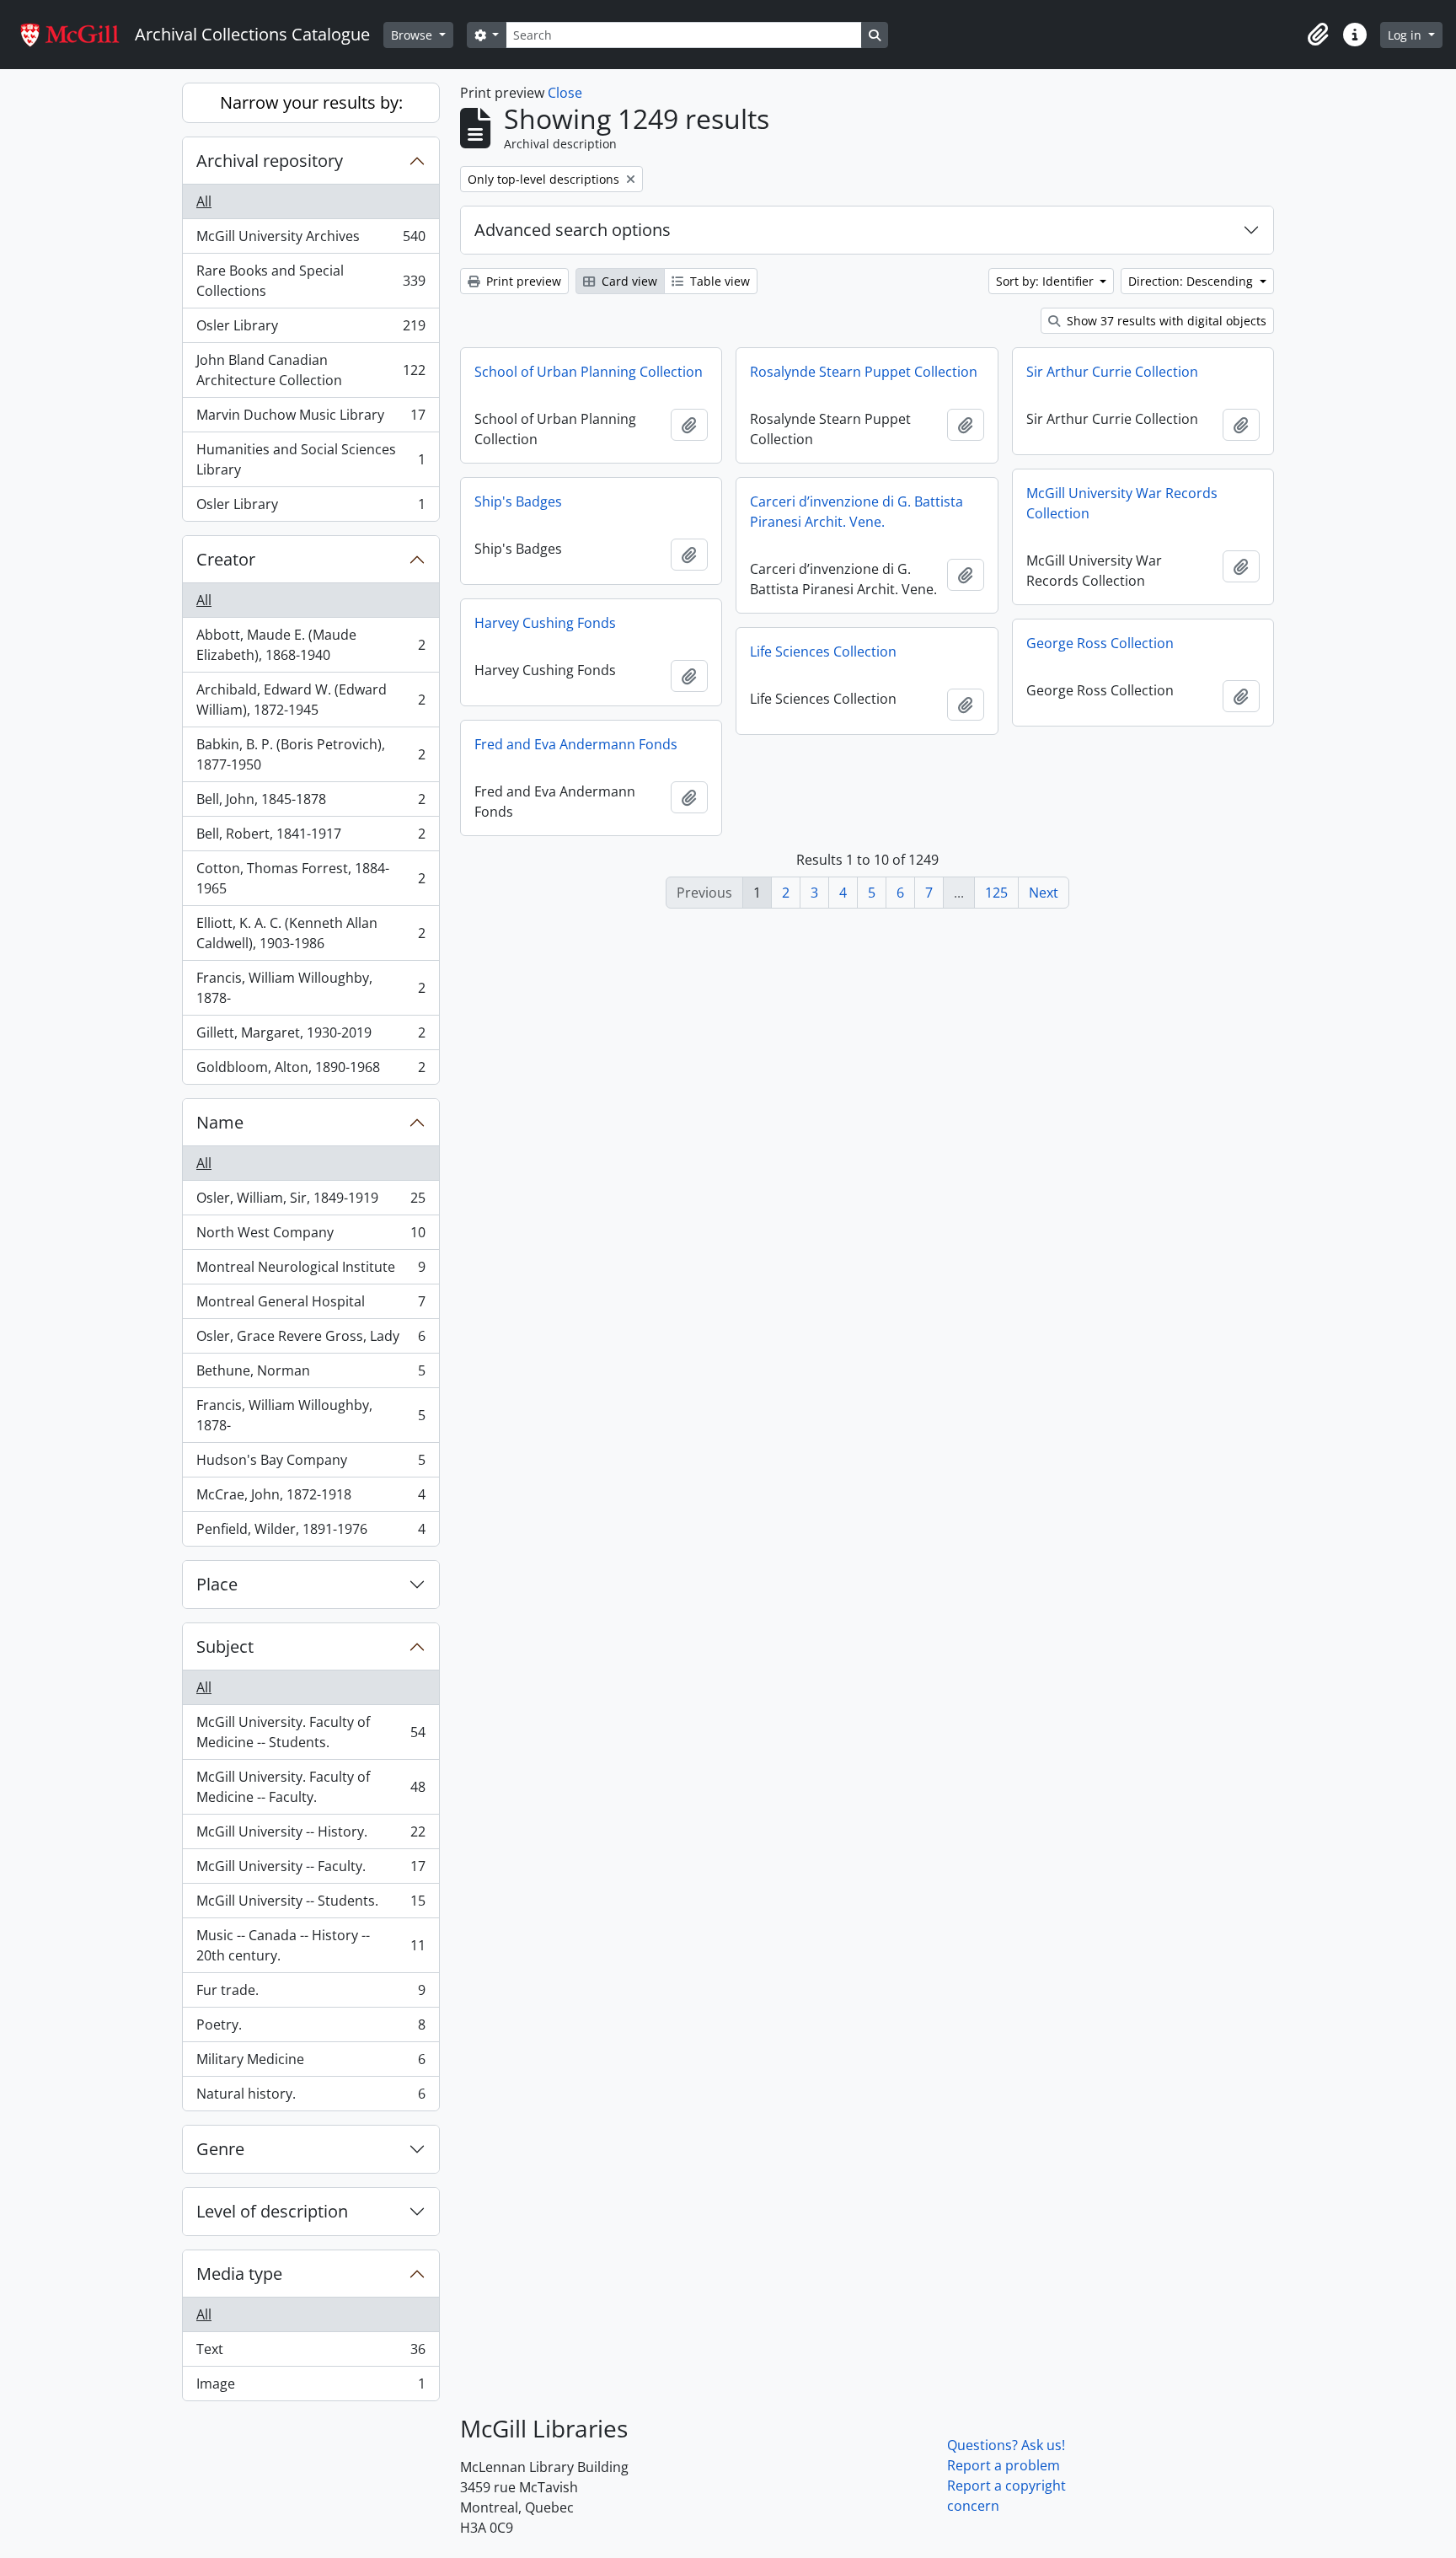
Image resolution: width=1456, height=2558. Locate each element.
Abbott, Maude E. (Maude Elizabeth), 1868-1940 (310, 645)
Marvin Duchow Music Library (310, 419)
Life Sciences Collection (823, 652)
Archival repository (270, 161)
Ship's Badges (518, 501)
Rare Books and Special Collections (310, 281)
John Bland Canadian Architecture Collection (310, 370)
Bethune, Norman (310, 1375)
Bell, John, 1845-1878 (310, 803)
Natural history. (310, 2097)
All (204, 201)
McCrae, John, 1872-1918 (310, 1499)
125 (996, 893)
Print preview (522, 281)
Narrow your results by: (311, 102)
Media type (239, 2274)
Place (217, 1584)
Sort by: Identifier (1046, 281)
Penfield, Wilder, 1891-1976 (310, 1533)
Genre (220, 2149)
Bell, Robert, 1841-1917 (310, 838)
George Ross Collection (1100, 643)
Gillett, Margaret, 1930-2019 (310, 1037)
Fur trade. (310, 1994)
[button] (1318, 35)
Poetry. (310, 2029)
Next (1044, 893)
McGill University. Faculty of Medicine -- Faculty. (310, 1787)
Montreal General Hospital (310, 1306)
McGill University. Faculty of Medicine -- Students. (310, 1732)
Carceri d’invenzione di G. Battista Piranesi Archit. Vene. (856, 512)
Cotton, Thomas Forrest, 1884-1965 (310, 878)
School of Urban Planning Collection (589, 372)
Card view (628, 281)
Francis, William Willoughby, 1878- (310, 988)
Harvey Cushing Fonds (545, 623)
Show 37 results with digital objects (1165, 321)
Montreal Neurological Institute (310, 1271)
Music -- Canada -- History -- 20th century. (310, 1945)
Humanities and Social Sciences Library (310, 459)
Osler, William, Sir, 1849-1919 (310, 1202)
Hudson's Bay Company (310, 1464)
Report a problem (1004, 2465)
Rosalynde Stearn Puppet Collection (864, 372)
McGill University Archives (310, 240)
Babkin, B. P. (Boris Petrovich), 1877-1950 (310, 754)
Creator (226, 559)
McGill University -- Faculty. (310, 1870)
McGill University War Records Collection (1122, 503)
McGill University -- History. (310, 1836)
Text (310, 2353)
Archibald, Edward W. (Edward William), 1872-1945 (310, 700)
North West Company (310, 1236)
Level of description (272, 2211)
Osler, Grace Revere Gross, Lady (310, 1340)
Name (220, 1122)
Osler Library (310, 330)
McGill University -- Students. (310, 1905)
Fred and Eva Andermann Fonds (576, 744)
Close (565, 93)
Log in (1406, 35)
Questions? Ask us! (1006, 2445)
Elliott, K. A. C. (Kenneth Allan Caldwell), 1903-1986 (310, 933)
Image (310, 2387)
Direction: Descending (1192, 281)
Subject (225, 1646)
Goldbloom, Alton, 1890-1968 (310, 1071)
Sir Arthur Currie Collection (1112, 372)
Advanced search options (573, 230)
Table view (718, 281)
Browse (413, 35)
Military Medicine (310, 2063)
